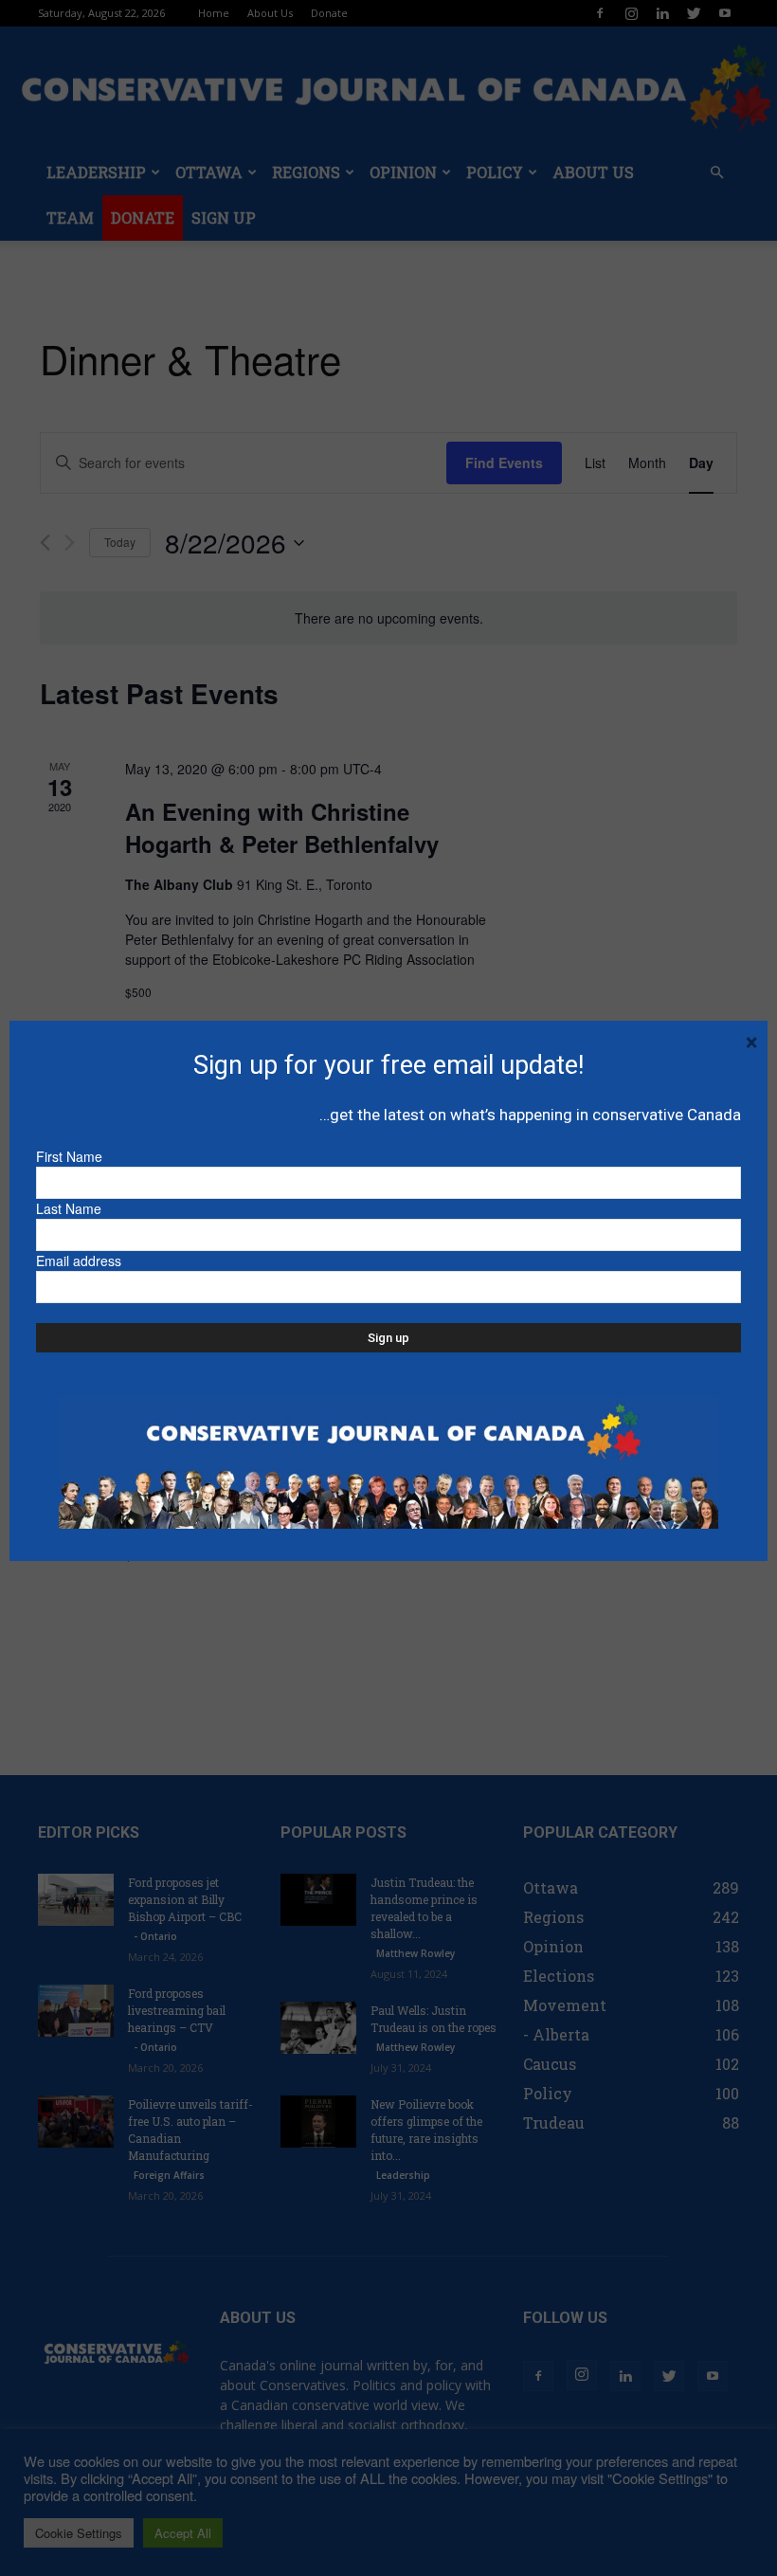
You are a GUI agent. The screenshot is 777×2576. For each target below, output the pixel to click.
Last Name (69, 1208)
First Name (69, 1156)
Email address (79, 1261)
